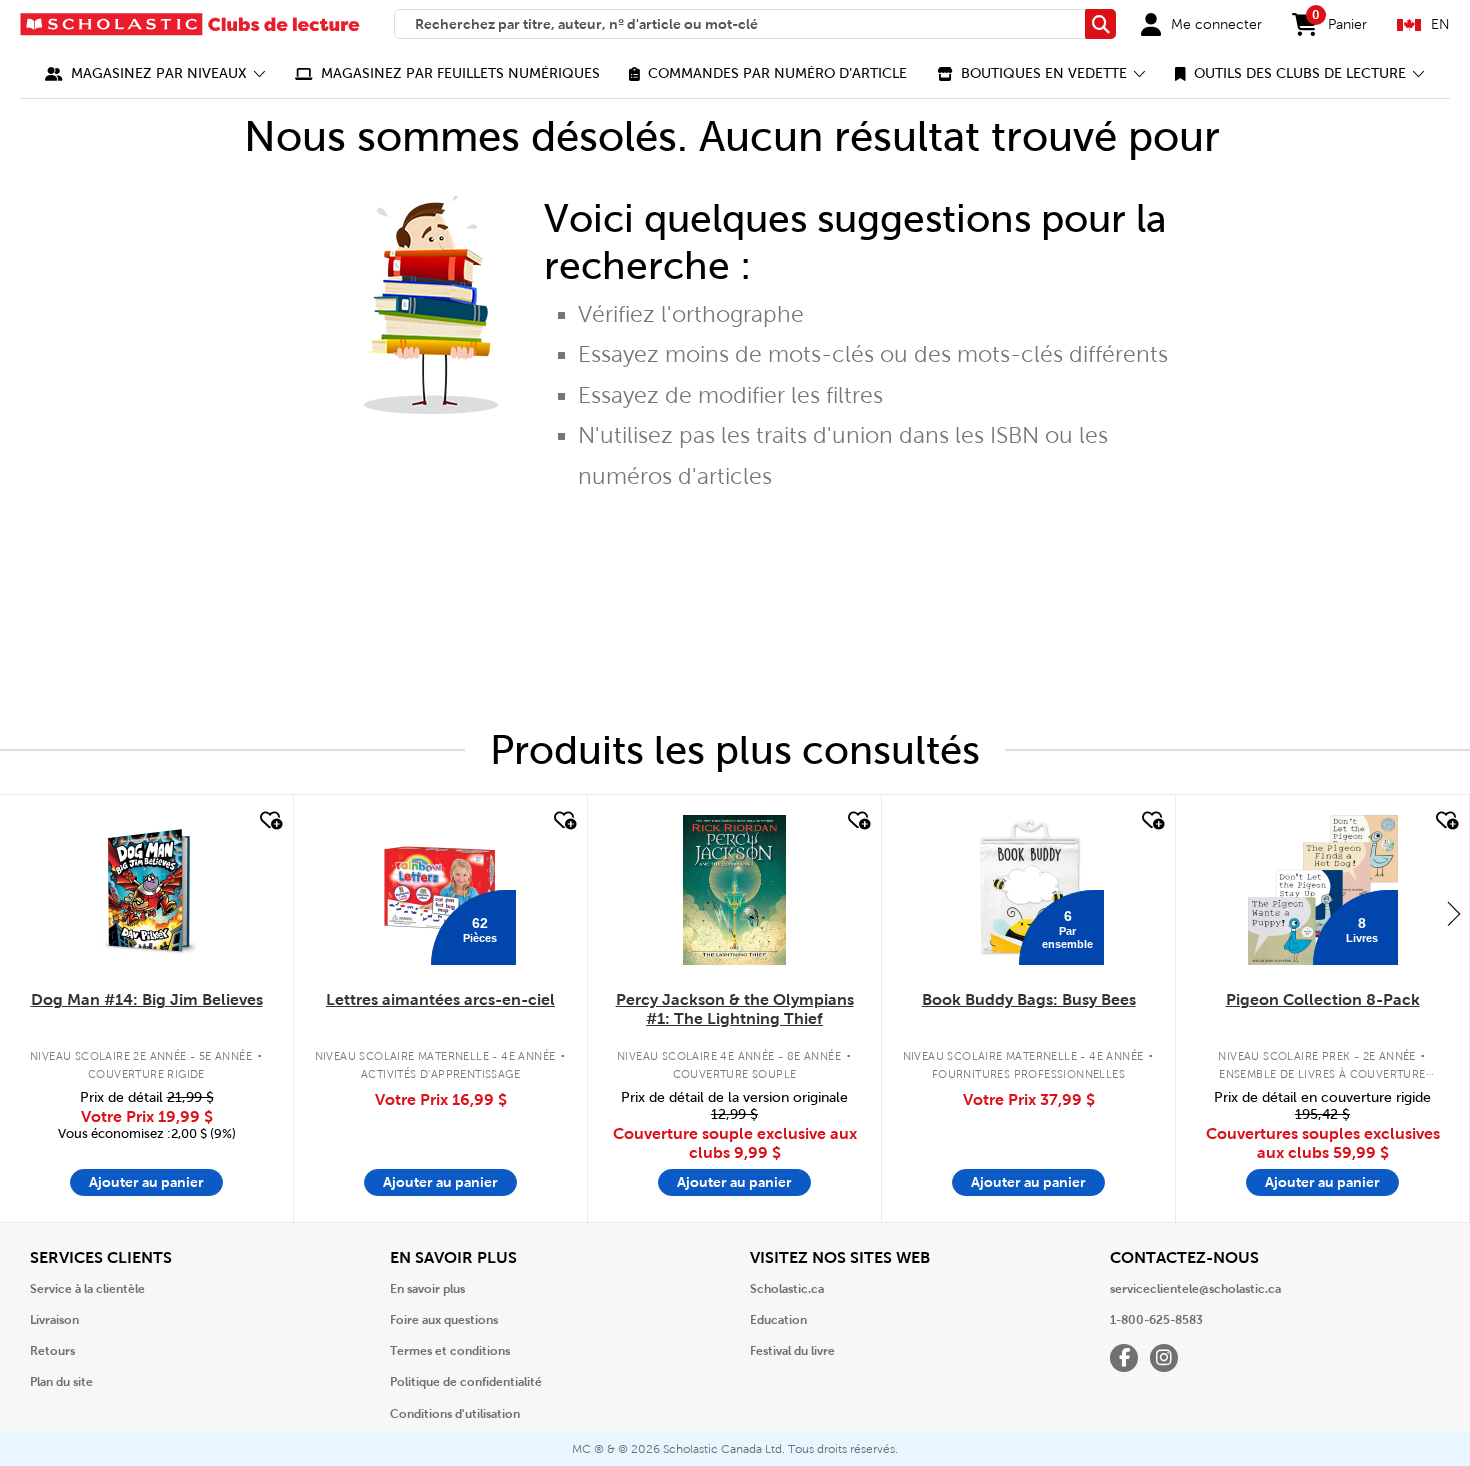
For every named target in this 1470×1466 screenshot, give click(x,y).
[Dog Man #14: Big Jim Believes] (146, 890)
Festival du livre (792, 1351)
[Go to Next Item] (1454, 913)
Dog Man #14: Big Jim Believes (147, 999)
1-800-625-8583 (1156, 1320)
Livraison (54, 1320)
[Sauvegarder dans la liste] (269, 821)
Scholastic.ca (787, 1289)
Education (778, 1320)
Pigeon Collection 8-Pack (1323, 999)
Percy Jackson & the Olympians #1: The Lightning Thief (735, 1009)
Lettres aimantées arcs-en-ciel (440, 999)
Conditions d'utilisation (455, 1414)
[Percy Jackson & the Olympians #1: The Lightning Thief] (734, 890)
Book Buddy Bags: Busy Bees (1029, 999)
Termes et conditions (450, 1351)
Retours (52, 1351)
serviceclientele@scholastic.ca (1195, 1289)
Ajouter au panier (146, 1182)
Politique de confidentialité (466, 1382)
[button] (155, 73)
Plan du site (61, 1382)
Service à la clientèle (87, 1289)
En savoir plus (427, 1289)
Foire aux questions (444, 1320)
